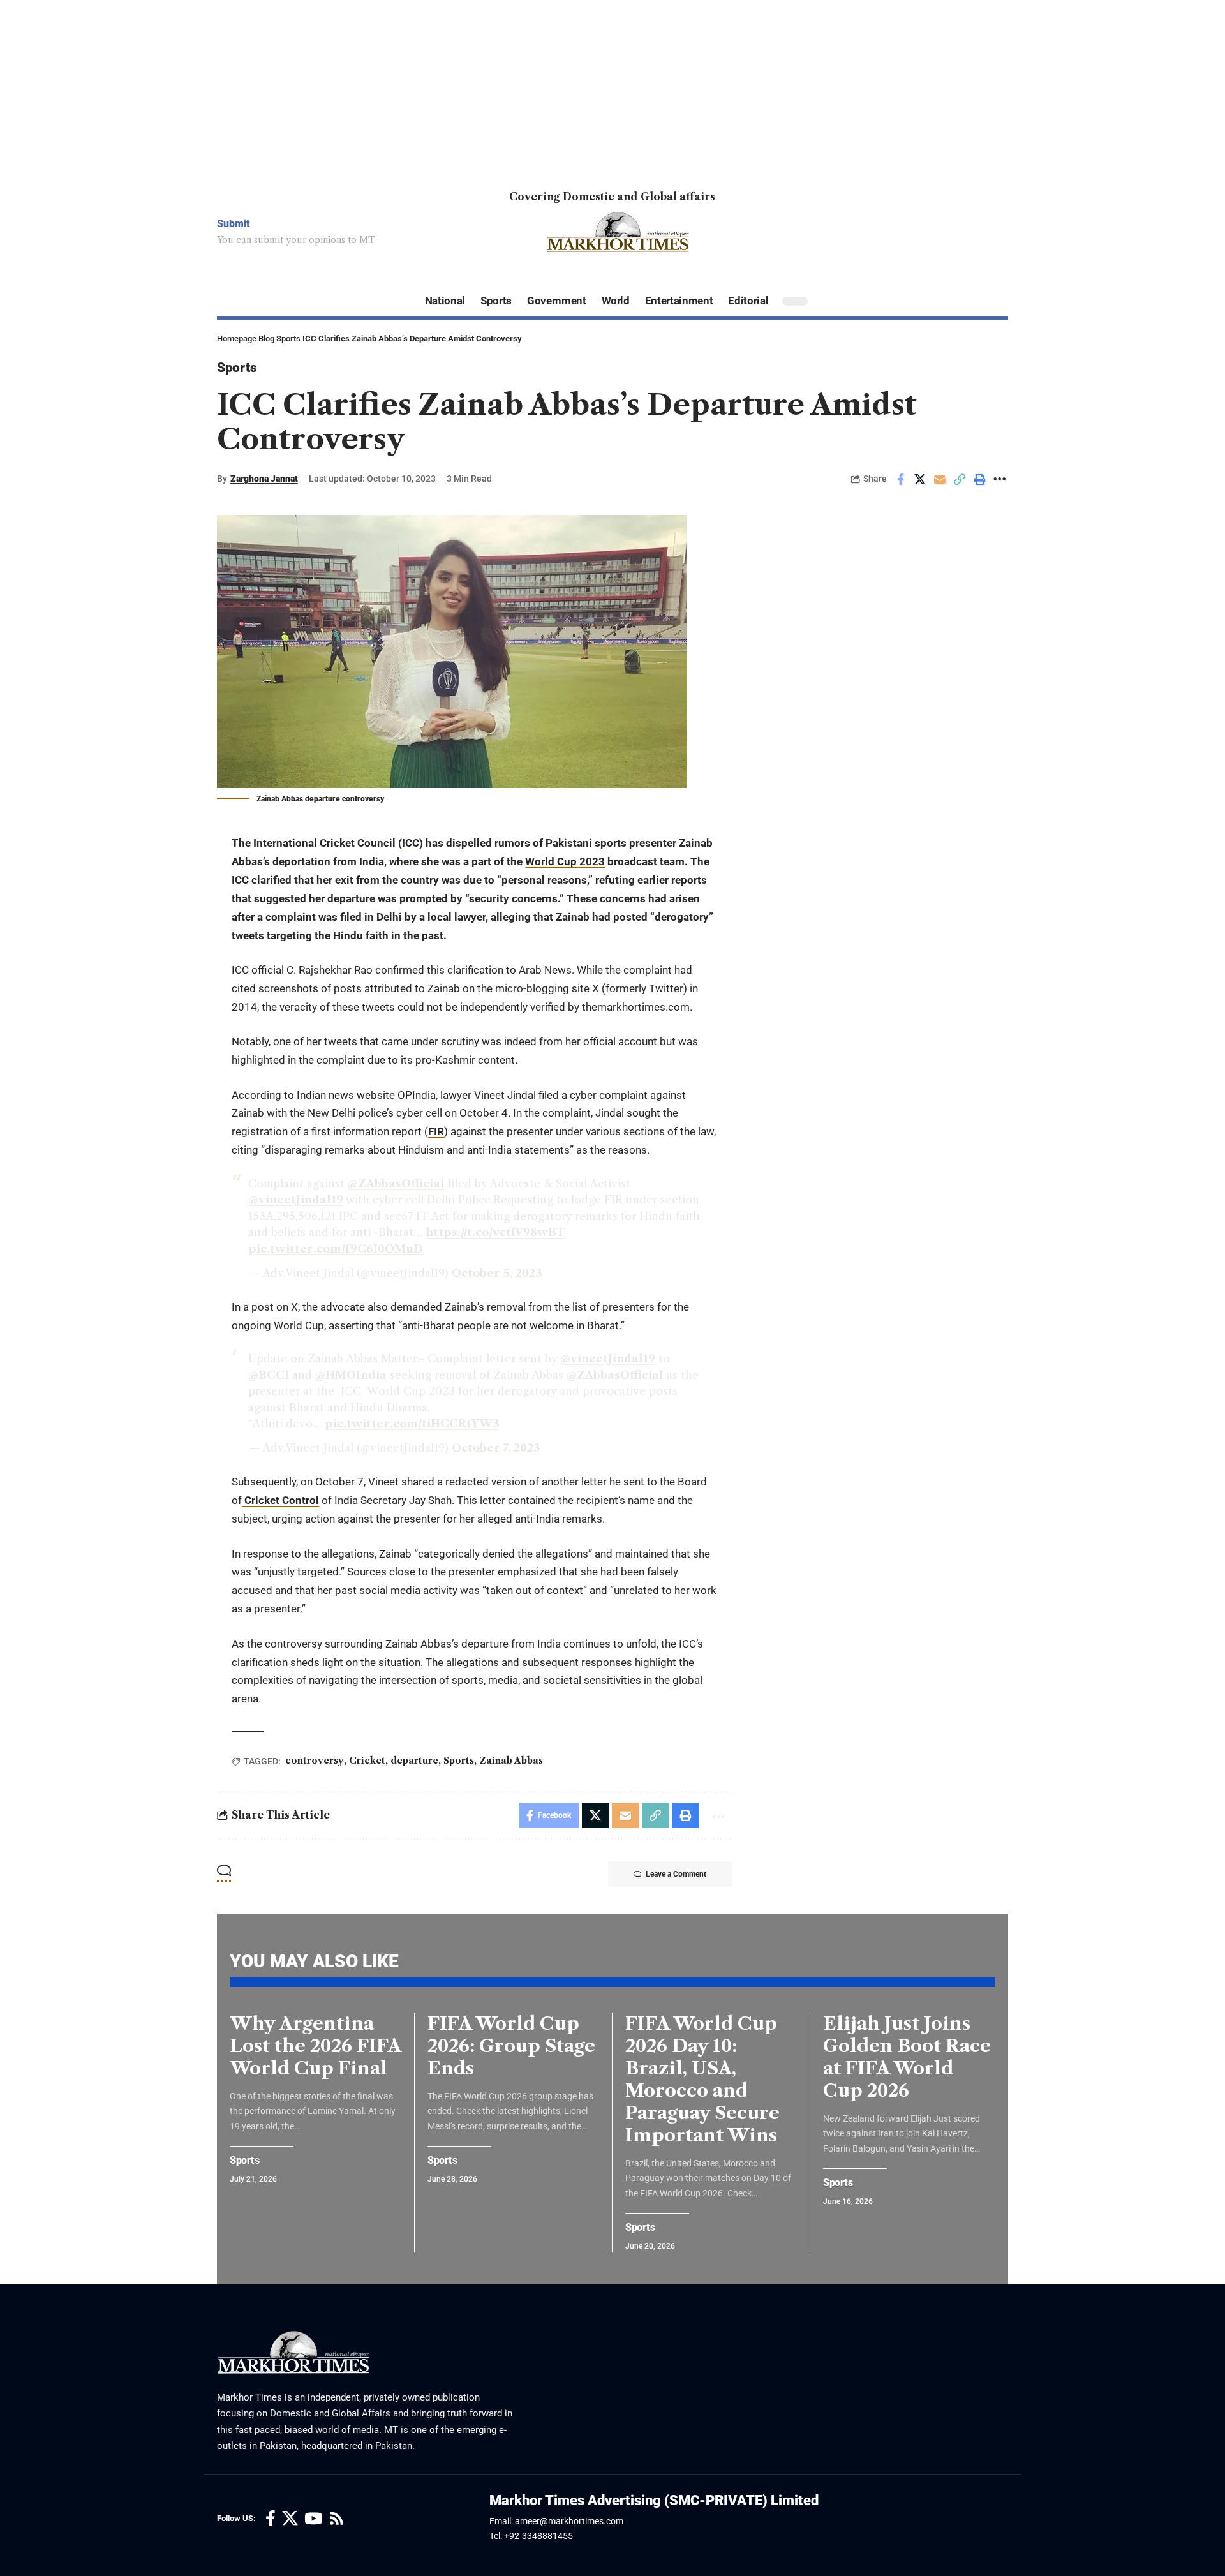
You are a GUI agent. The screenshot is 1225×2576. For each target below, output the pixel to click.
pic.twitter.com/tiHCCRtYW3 (412, 1424)
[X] (290, 2519)
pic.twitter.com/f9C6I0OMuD (336, 1249)
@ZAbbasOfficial (396, 1184)
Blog (266, 339)
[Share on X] (920, 479)
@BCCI (269, 1375)
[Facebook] (271, 2519)
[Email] (940, 479)
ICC (411, 843)
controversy (315, 1761)
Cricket (367, 1761)
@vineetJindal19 (296, 1200)
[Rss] (337, 2519)
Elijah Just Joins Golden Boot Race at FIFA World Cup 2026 (907, 2057)
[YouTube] (313, 2519)
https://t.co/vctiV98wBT (495, 1232)
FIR (436, 1131)
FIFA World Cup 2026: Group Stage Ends (511, 2046)
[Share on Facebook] (900, 479)
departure (414, 1761)
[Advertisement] (383, 89)
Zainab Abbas (511, 1761)
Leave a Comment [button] (676, 1874)
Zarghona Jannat (264, 479)
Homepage (237, 339)
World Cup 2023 (565, 861)
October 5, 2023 (497, 1273)
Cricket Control (280, 1500)
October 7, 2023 (496, 1448)
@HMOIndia (351, 1375)
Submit (234, 224)
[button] (960, 479)
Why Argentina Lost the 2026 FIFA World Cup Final (316, 2046)
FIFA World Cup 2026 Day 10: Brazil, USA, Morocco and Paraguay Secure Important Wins (702, 2079)
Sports (288, 339)
